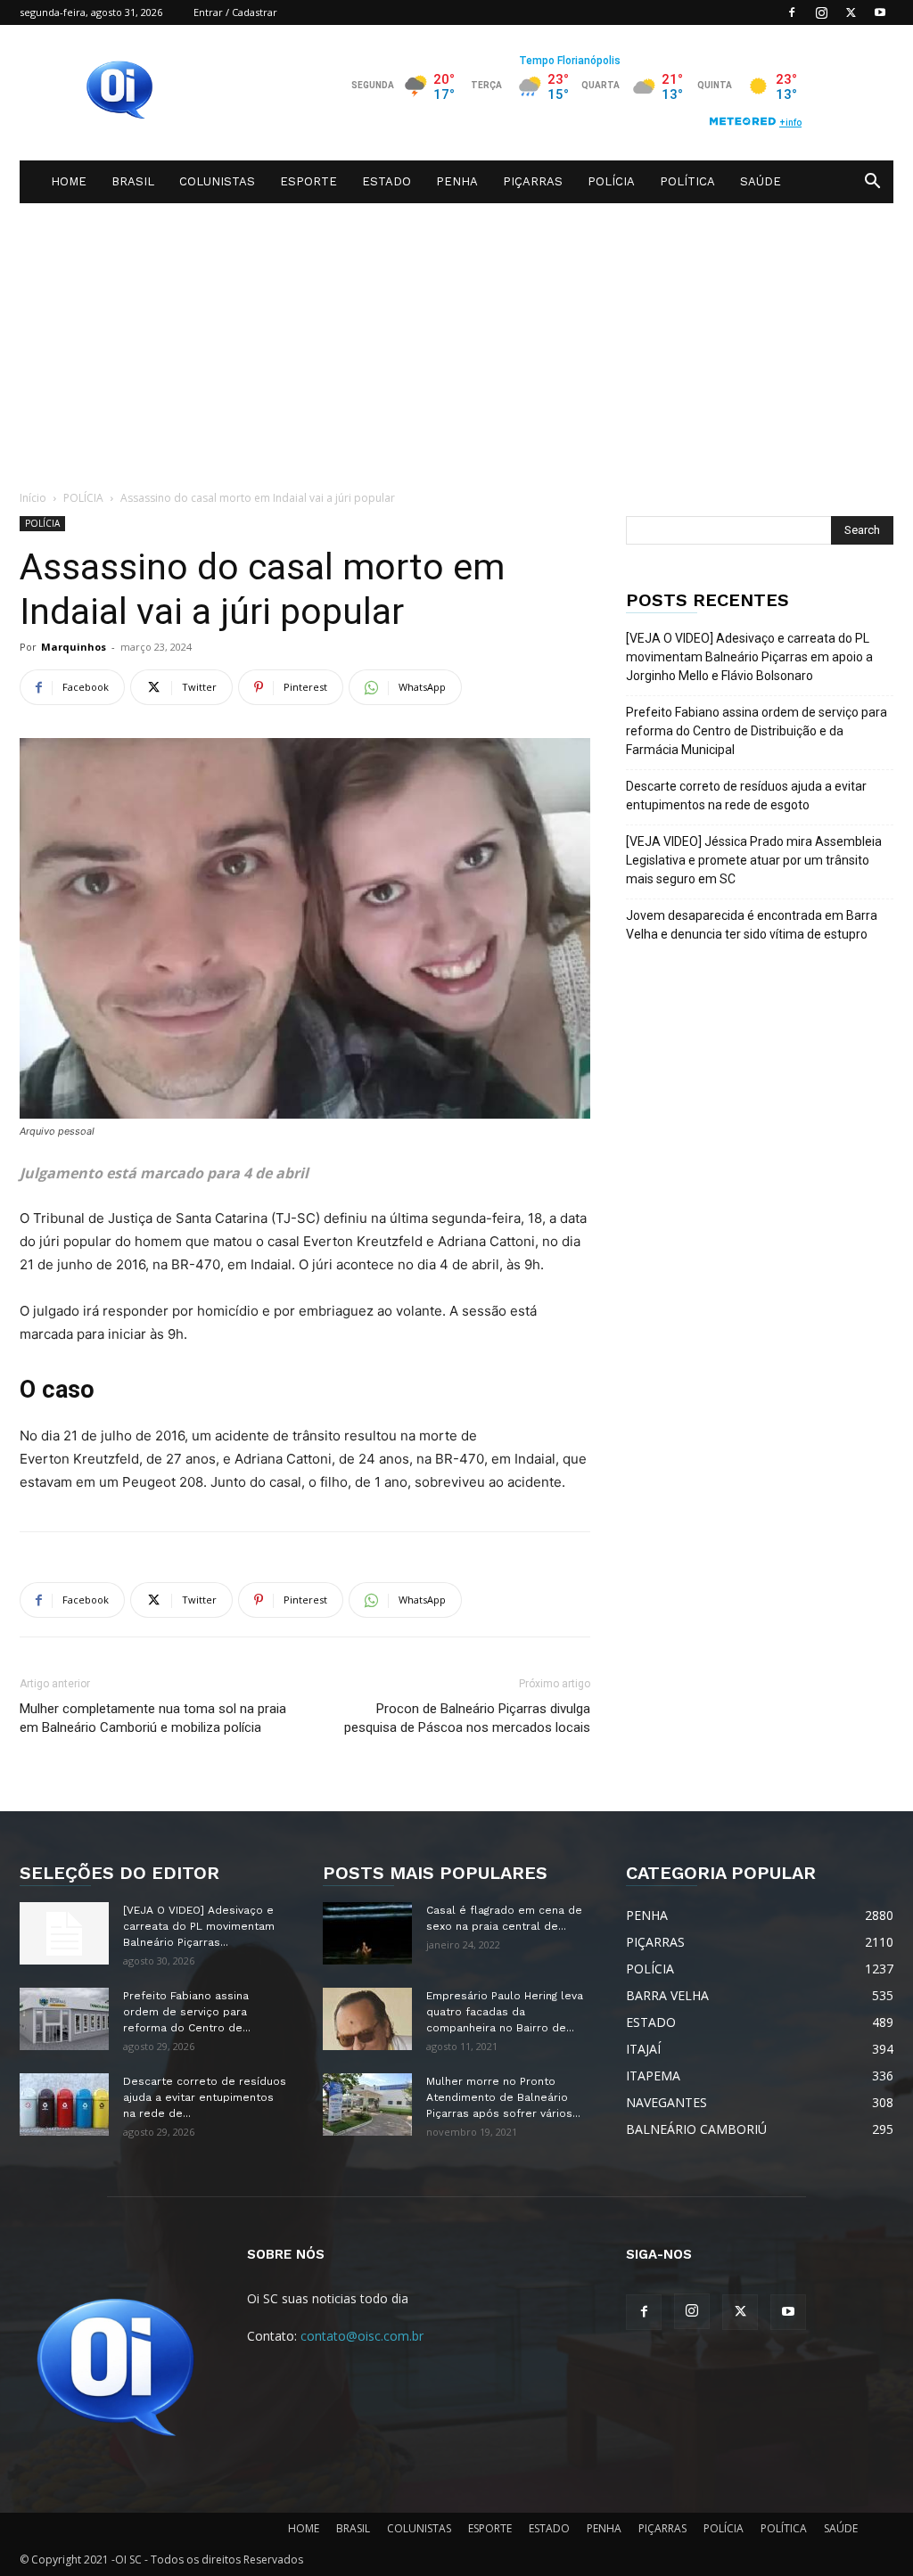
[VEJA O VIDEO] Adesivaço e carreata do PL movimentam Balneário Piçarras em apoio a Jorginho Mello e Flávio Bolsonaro (749, 657)
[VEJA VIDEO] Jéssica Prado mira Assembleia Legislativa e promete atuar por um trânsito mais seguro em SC (754, 860)
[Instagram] (821, 12)
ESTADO (387, 181)
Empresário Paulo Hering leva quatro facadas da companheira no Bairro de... (505, 2012)
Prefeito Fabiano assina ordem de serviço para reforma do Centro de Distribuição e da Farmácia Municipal (757, 731)
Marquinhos (74, 647)
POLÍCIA (611, 181)
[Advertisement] (456, 337)
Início (33, 498)
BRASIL (133, 181)
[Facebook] (792, 12)
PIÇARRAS (533, 181)
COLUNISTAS (217, 181)
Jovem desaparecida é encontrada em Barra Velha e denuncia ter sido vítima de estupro (752, 925)
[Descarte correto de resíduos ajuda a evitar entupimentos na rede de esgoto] (64, 2104)
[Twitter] (851, 12)
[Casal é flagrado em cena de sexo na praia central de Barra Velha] (367, 1933)
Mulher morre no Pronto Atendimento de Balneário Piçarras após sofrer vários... (503, 2097)
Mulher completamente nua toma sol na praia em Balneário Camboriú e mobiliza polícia (153, 1718)
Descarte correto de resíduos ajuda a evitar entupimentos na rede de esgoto (746, 796)
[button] (872, 183)
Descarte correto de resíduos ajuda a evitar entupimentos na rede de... (205, 2097)
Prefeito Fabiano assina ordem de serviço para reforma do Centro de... (187, 2012)
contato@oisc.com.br (362, 2336)
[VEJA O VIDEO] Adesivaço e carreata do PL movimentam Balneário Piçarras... (199, 1926)
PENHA (457, 181)
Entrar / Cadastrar (235, 12)
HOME (69, 181)
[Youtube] (880, 12)
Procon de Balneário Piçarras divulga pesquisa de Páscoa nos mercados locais (467, 1718)
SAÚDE (761, 181)
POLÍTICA (687, 181)
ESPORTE (308, 181)
